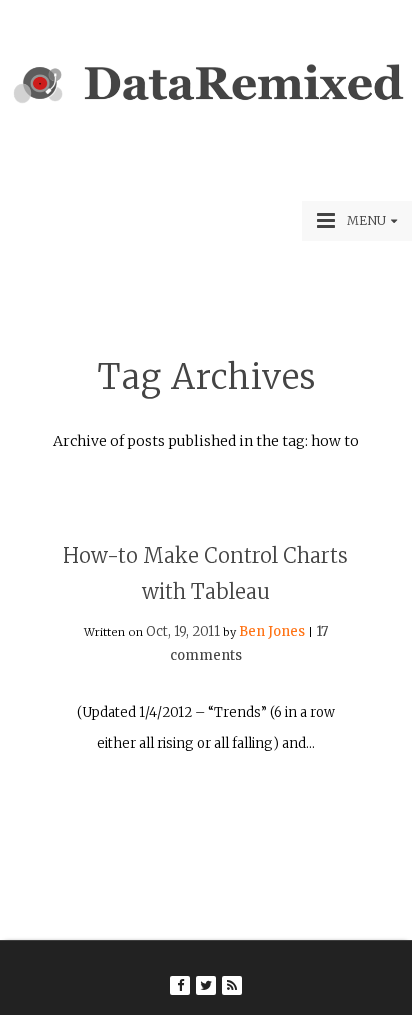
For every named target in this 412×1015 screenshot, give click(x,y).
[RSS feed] (232, 985)
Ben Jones (272, 631)
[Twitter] (206, 985)
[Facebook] (180, 985)
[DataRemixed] (206, 104)
